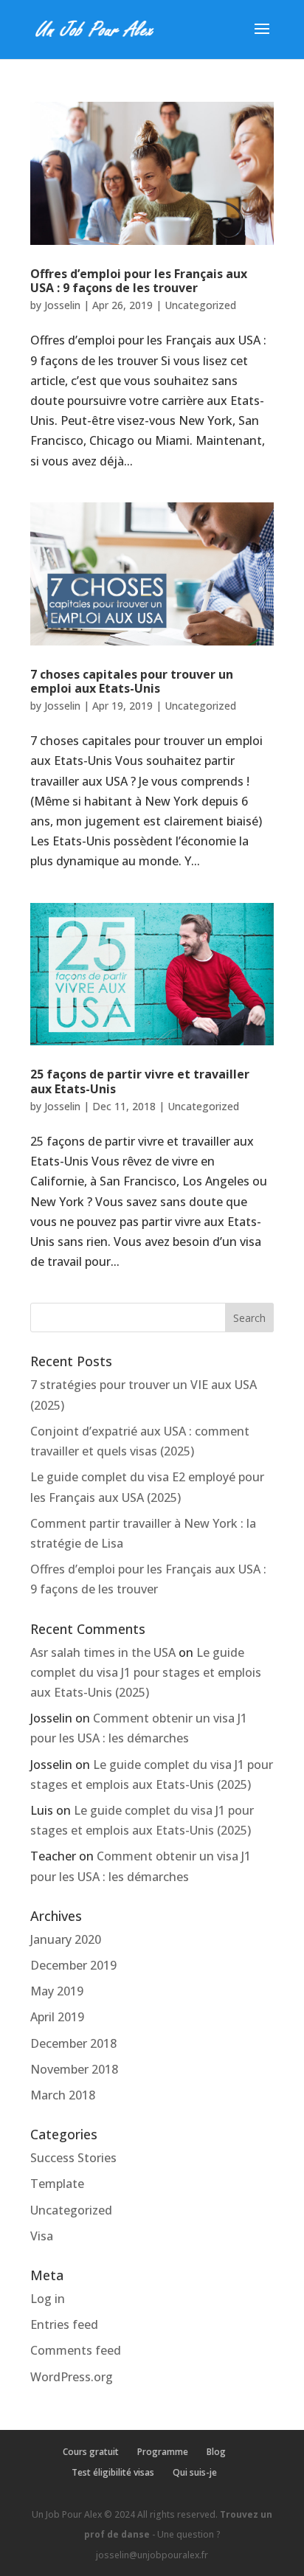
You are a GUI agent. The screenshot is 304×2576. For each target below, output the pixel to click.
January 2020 (66, 1939)
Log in (48, 2299)
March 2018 (63, 2095)
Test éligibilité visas (113, 2472)
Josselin (62, 305)
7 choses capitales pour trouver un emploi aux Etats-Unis (132, 681)
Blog (216, 2452)
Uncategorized (200, 305)
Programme (163, 2452)
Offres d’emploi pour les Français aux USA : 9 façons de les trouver (139, 281)
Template (57, 2184)
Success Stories (73, 2158)
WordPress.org (72, 2377)
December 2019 (73, 1965)
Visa (42, 2236)
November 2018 (74, 2069)
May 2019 (57, 1991)
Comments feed (76, 2350)
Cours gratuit (91, 2452)
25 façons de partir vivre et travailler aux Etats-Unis (140, 1081)
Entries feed (64, 2324)
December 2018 (73, 2043)
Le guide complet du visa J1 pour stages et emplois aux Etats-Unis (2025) (146, 1672)
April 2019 (57, 2017)
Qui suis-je (195, 2472)
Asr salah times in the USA (103, 1652)
